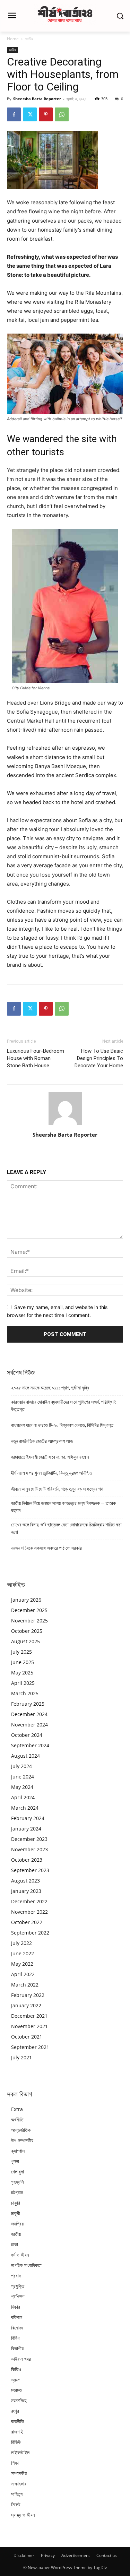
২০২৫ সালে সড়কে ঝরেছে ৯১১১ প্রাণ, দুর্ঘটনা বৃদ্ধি (50, 1388)
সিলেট (16, 2504)
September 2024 (30, 1745)
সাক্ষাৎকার (19, 2484)
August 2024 (25, 1756)
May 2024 (22, 1787)
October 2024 (27, 1735)
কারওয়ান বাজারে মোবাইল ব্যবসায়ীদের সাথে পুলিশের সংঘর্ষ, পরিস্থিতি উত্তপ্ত (64, 1406)
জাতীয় (29, 39)
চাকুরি (16, 2203)
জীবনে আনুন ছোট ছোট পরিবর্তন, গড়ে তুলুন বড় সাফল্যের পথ (57, 1489)
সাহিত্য (17, 2494)
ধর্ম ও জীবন (20, 2255)
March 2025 (25, 1693)
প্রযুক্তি (18, 2286)
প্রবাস (16, 2276)
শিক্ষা (15, 2463)
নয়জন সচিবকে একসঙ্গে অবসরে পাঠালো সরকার (46, 1548)
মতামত (16, 2390)
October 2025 (27, 1631)
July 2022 (21, 1943)
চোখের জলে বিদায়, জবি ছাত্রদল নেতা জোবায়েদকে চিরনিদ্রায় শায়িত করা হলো (66, 1528)
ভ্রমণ (16, 2380)
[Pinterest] (46, 114)
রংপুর (15, 2411)
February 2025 (28, 1704)
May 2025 (22, 1673)
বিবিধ (15, 2338)
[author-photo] (65, 1125)
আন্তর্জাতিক (21, 2130)
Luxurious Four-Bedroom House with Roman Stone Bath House (36, 1058)
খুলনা (15, 2161)
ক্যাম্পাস (18, 2151)
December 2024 (29, 1714)
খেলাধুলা (18, 2172)
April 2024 (23, 1797)
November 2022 (29, 1912)
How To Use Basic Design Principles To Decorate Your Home (99, 1058)
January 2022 (26, 2005)
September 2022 (30, 1933)
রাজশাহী (17, 2432)
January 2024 (26, 1829)
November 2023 (29, 1849)
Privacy (48, 2555)
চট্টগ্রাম (17, 2192)
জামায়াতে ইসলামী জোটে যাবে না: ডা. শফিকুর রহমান (50, 1457)
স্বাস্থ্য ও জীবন (23, 2515)
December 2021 (29, 2016)
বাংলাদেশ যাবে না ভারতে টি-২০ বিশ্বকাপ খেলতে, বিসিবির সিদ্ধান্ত (62, 1425)
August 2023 (25, 1881)
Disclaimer (24, 2555)
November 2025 (29, 1621)
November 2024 (29, 1725)
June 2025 (23, 1662)
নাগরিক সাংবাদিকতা (26, 2265)
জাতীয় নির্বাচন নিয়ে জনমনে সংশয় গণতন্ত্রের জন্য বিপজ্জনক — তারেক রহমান (63, 1507)
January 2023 (26, 1891)
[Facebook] (14, 114)
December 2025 (29, 1610)
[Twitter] (30, 114)
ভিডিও (16, 2369)
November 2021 (29, 2026)
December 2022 (29, 1901)
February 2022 (28, 1995)
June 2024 (23, 1777)
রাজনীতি (18, 2421)
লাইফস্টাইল (20, 2452)
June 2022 (23, 1953)
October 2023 (27, 1860)
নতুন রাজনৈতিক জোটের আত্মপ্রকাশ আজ (42, 1441)
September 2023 (30, 1870)
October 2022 (27, 1922)
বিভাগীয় (17, 2348)
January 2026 (26, 1600)
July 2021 (21, 2057)
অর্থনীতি (17, 2120)
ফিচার (16, 2307)
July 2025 (21, 1652)
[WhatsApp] (62, 114)
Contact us (107, 2555)
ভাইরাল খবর (21, 2359)
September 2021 (30, 2047)
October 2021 (27, 2037)
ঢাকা (15, 2244)
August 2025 (25, 1641)
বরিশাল (17, 2317)
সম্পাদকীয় (19, 2473)
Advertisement (76, 2555)
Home (13, 39)
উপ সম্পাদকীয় (22, 2140)
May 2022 (22, 1964)
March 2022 (25, 1985)
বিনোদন (17, 2328)
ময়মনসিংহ (19, 2400)
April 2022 (23, 1974)
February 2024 (28, 1818)
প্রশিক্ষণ (18, 2296)
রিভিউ (16, 2442)
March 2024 (25, 1808)
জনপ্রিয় (17, 2224)
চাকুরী (16, 2213)
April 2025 (23, 1683)
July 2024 (21, 1766)
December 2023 (29, 1839)
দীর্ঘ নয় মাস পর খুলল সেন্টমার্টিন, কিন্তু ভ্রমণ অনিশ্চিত (52, 1473)
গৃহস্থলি (18, 2182)
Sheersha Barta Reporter (37, 99)
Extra (17, 2109)
